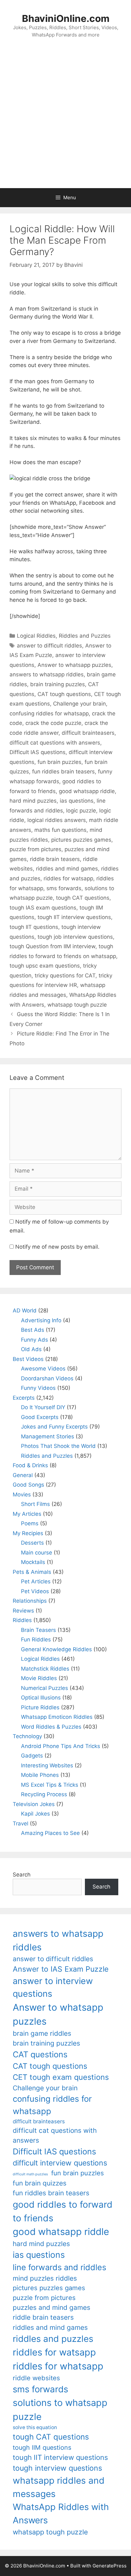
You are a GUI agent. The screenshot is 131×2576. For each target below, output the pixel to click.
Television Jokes (34, 1804)
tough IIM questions (42, 2448)
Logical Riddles (36, 636)
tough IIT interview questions (74, 917)
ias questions (77, 801)
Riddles (22, 1620)
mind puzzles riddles (45, 2278)
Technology (27, 1736)
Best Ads (33, 1330)
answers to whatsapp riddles (47, 674)
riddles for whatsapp (58, 2366)
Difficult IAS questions (38, 752)
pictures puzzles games (81, 840)
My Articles (27, 1514)
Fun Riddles (36, 1640)
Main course (37, 1553)
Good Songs (28, 1485)
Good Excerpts (40, 1417)
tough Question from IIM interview (52, 946)
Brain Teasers (38, 1630)
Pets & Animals (32, 1572)
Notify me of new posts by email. (57, 1247)
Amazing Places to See (50, 1833)
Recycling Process (44, 1794)
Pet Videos (35, 1591)
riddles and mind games (67, 869)
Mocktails (33, 1562)
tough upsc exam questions (45, 966)
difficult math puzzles (30, 2174)
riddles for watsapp (68, 878)
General (23, 1475)
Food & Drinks (30, 1465)
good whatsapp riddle (87, 791)
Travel (21, 1824)
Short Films (35, 1504)
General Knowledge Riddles (56, 1649)
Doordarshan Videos (47, 1378)
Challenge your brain (79, 704)
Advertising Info (41, 1320)
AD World (25, 1311)
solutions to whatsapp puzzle (60, 2409)
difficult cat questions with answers (55, 743)
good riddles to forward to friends (63, 2211)
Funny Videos (38, 1388)
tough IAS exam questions (43, 908)
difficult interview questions (60, 2163)
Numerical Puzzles (45, 1688)
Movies (22, 1495)
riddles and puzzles (53, 2339)
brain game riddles (42, 2033)
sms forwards (64, 888)
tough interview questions (57, 2468)
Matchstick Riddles (45, 1669)
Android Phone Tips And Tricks (61, 1746)
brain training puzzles (58, 684)
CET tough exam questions (61, 2077)
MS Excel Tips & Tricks (50, 1785)
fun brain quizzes (40, 2183)
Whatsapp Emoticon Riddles (57, 1717)
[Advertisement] (65, 120)
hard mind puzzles (33, 801)
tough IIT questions (34, 927)
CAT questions (40, 2054)
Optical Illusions (41, 1698)
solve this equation (35, 2427)
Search (22, 1875)
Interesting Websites (47, 1765)
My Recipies (28, 1533)
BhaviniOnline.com (66, 18)
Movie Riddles (39, 1678)
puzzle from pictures (35, 849)
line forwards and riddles (59, 2267)
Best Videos (28, 1359)
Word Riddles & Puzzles (51, 1727)
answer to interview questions (53, 1988)
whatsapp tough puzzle (77, 1005)
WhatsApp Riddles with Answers (61, 2513)
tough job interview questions (75, 937)
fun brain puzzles (59, 762)
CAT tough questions (64, 694)
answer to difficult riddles (49, 646)
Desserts (32, 1543)
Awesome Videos (43, 1369)
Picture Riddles (40, 1707)
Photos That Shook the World (58, 1446)
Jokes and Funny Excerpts (54, 1427)
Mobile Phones (40, 1775)
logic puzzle (81, 811)
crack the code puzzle (53, 723)
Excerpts (24, 1398)
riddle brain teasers (55, 859)
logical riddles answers (57, 820)
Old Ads (31, 1349)
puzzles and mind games (52, 2307)
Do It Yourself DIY (43, 1407)
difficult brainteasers (88, 733)
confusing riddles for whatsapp (49, 713)
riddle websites (36, 2378)
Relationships (30, 1601)
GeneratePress (110, 2566)
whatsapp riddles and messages (59, 2487)
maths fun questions (60, 830)
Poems (30, 1523)
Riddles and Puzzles (85, 636)
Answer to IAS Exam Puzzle (61, 1969)
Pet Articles (36, 1581)
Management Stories (48, 1436)
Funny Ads (34, 1340)
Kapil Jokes (35, 1814)
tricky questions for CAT (65, 976)
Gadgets (32, 1756)
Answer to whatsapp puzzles (74, 665)
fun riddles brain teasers (63, 772)
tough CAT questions (83, 898)
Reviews (23, 1611)
